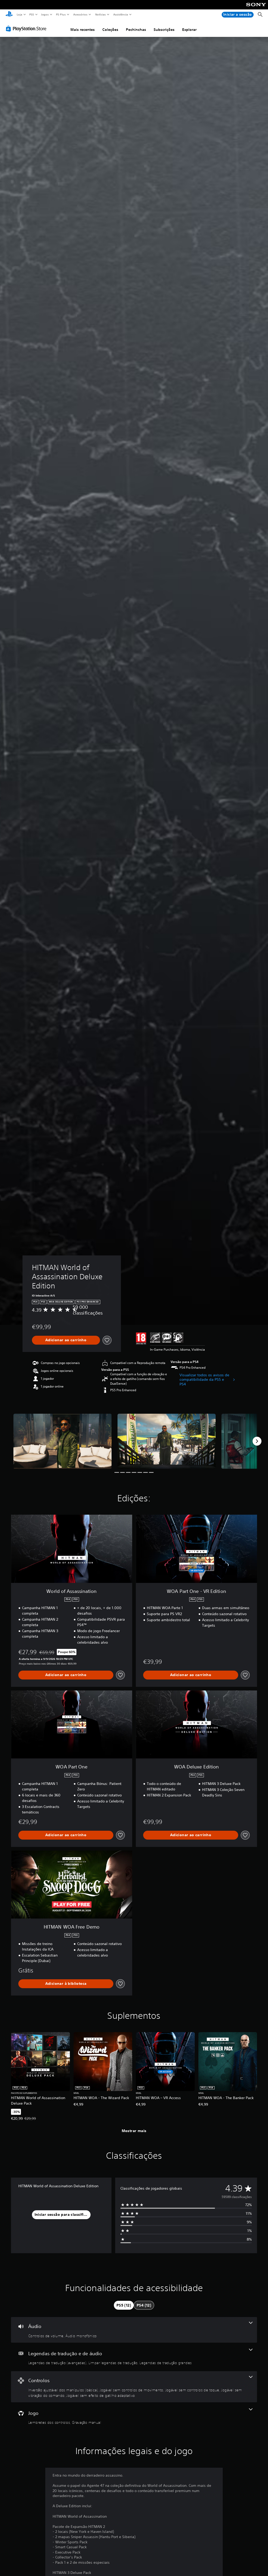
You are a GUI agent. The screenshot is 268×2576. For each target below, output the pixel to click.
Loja (19, 14)
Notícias (101, 14)
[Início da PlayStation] (9, 15)
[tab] (124, 2305)
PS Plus (61, 14)
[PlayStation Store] (27, 29)
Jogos (45, 14)
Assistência (121, 14)
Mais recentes (83, 30)
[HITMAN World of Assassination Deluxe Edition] (63, 1441)
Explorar (189, 30)
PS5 (32, 14)
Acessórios (80, 14)
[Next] (257, 1441)
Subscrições (164, 30)
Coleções (110, 30)
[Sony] (256, 8)
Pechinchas (136, 30)
